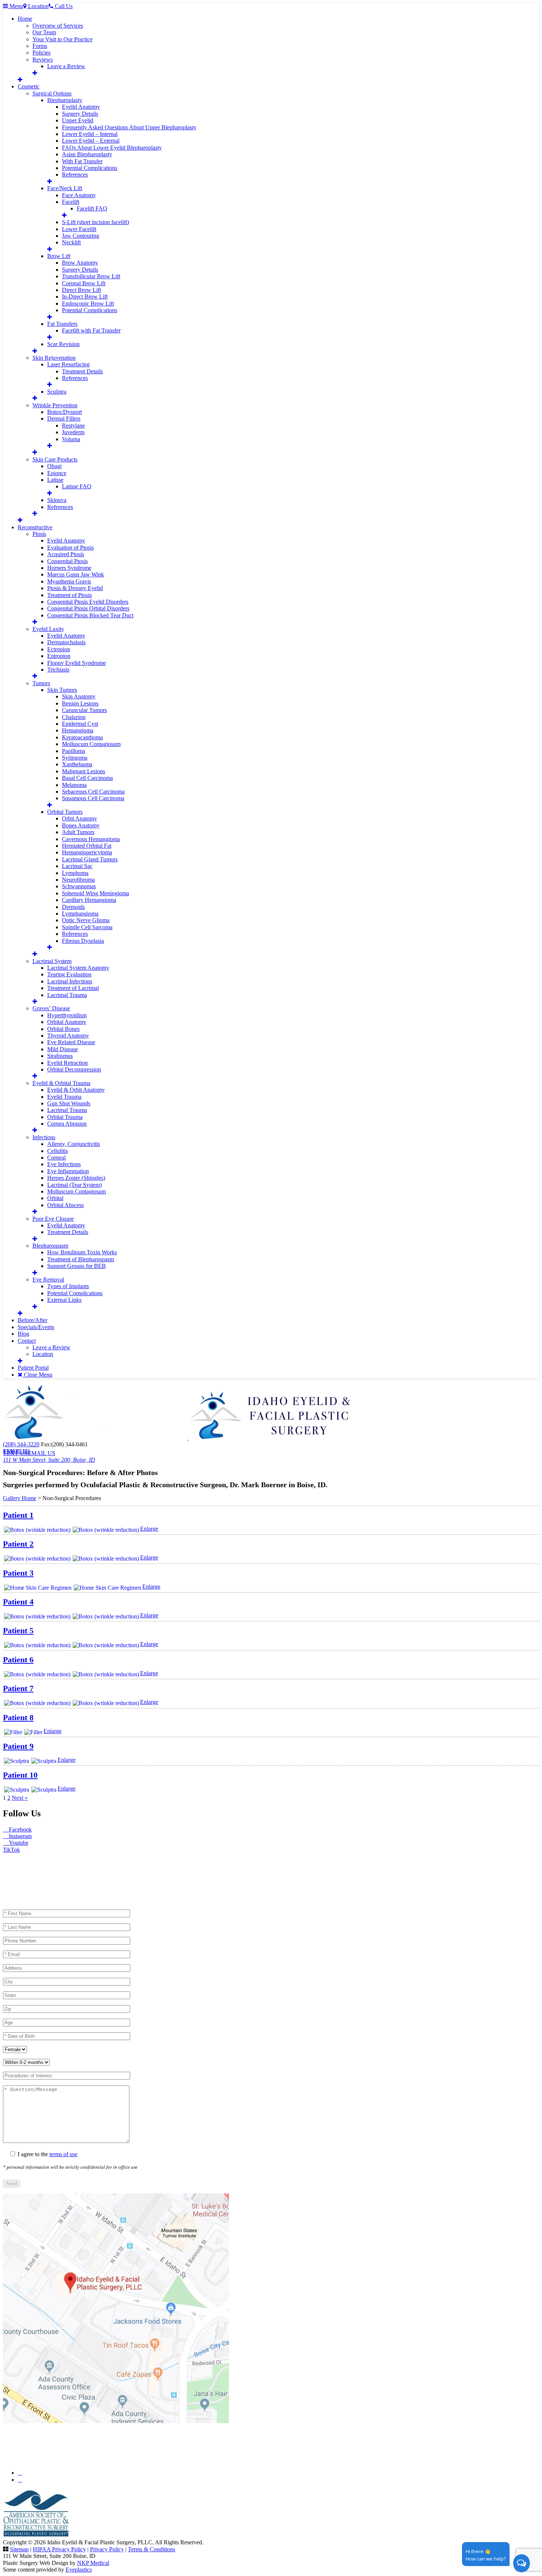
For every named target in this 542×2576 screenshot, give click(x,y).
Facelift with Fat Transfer (91, 330)
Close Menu (37, 1375)
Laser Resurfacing (68, 364)
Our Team (44, 32)
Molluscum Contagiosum (91, 744)
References (75, 175)
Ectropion (59, 649)
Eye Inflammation (68, 1171)
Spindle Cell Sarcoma (87, 927)
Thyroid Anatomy (68, 1036)
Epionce (57, 473)
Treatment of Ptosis (70, 595)
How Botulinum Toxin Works (82, 1252)
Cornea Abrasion (67, 1124)
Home (25, 19)
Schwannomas (79, 886)
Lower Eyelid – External (91, 141)
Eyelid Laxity (48, 629)
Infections (44, 1137)
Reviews (43, 60)
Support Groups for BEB (77, 1266)
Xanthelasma (77, 764)
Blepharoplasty (65, 100)
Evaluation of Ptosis (70, 548)
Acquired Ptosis (66, 554)
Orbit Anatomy (79, 818)
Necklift (71, 242)
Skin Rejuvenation (54, 358)
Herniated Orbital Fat (87, 846)
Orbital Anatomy (67, 1022)
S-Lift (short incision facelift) (95, 222)
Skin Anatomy (79, 696)
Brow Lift (59, 256)
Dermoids (73, 907)
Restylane (73, 426)
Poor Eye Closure (53, 1219)
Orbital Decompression (74, 1069)
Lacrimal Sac (77, 866)
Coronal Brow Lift (84, 283)
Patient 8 (18, 1717)
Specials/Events (36, 1327)
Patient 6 (18, 1660)
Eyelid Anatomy (81, 107)
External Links (64, 1300)
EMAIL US (17, 1451)
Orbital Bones (63, 1029)
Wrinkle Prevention (55, 405)
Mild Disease (62, 1049)
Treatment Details (82, 371)
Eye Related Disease (71, 1042)
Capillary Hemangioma (89, 900)
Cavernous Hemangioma (91, 839)
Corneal (56, 1158)
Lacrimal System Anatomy (78, 968)
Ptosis (39, 534)
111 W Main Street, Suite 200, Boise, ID (49, 1460)
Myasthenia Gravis (69, 581)
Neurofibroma (78, 880)
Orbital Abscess (65, 1205)
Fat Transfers (62, 324)
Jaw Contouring (81, 236)
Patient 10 (20, 1775)
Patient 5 (18, 1630)
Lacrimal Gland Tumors (90, 859)
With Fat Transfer (82, 161)
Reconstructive (35, 527)
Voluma (71, 439)
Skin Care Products (55, 459)
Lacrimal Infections (70, 981)
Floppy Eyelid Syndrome (77, 663)
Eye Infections (64, 1164)
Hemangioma (78, 730)
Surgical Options (52, 93)
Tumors (41, 683)
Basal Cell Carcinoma (87, 778)
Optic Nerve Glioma (86, 920)
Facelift (71, 202)
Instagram (20, 1836)
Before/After (32, 1320)
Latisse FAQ (77, 486)
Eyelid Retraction (67, 1063)
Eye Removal (48, 1280)
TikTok (11, 1850)
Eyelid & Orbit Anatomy (76, 1090)
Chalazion (74, 717)
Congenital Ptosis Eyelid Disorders (88, 602)
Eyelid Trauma (64, 1097)
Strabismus (60, 1056)
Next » (20, 1798)
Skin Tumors (62, 690)
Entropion (59, 656)
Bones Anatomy (81, 825)
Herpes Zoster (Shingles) (76, 1178)
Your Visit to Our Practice (62, 39)
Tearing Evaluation (69, 974)
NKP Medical (93, 2563)
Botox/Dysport (65, 412)
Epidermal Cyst (80, 724)
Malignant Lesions (84, 771)
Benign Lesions (80, 703)
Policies (41, 53)
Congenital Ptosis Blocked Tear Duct (90, 615)
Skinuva (57, 500)
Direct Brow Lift (81, 290)
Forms (40, 46)
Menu (16, 6)
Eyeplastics (79, 2570)
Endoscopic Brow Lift (88, 304)
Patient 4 (18, 1602)
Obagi (54, 466)
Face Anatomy (79, 195)
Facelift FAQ (92, 208)
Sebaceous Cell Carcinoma (93, 792)
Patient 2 (18, 1544)
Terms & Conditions (152, 2549)
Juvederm (73, 432)
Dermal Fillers (64, 419)
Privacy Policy (107, 2549)
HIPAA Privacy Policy (59, 2549)
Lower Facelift (79, 229)
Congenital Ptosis (67, 561)
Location (43, 1354)
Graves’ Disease (51, 1008)
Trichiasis (58, 670)
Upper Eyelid (78, 120)
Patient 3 (18, 1573)
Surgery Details (80, 114)
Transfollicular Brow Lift (91, 276)
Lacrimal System (52, 961)
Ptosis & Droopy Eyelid (75, 588)
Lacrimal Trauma (67, 995)
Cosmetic (29, 86)
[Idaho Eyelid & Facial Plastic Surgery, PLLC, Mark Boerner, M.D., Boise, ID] (177, 1438)
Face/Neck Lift (65, 188)
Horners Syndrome (69, 568)
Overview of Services (58, 26)
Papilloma (74, 751)
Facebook (20, 1829)
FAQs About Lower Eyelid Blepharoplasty (112, 148)
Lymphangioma (80, 914)
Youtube (18, 1843)
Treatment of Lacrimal (73, 988)
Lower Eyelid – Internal (90, 134)
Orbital (55, 1198)
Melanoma (74, 785)
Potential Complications (90, 168)
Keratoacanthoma (82, 737)
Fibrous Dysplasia (83, 941)
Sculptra (57, 392)
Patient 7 (18, 1688)
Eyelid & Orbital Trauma (61, 1083)
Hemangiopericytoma (87, 852)
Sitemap (19, 2549)
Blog (23, 1334)
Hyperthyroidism (67, 1015)
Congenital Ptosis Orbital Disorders (88, 608)
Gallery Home (20, 1498)
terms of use (63, 2154)
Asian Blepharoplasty (87, 154)
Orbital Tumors (65, 812)
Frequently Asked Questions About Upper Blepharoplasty (129, 127)
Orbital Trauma (65, 1117)
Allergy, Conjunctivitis (74, 1144)
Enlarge (149, 1529)
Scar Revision (63, 344)
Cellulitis (58, 1151)
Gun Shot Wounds (69, 1103)
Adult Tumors (78, 832)
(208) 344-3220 (21, 1444)
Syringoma (75, 758)
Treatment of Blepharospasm (81, 1259)
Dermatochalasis (66, 642)
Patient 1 (18, 1515)
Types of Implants (68, 1286)
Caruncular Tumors (84, 710)
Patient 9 (18, 1746)
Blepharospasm (50, 1246)
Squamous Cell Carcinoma (93, 798)
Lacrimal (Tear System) (74, 1185)
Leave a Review (66, 66)
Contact (27, 1341)
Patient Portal (33, 1368)
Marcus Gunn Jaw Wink (76, 574)
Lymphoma (75, 873)
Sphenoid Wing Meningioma (95, 893)
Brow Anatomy (80, 263)
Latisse (55, 480)
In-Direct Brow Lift (85, 297)
